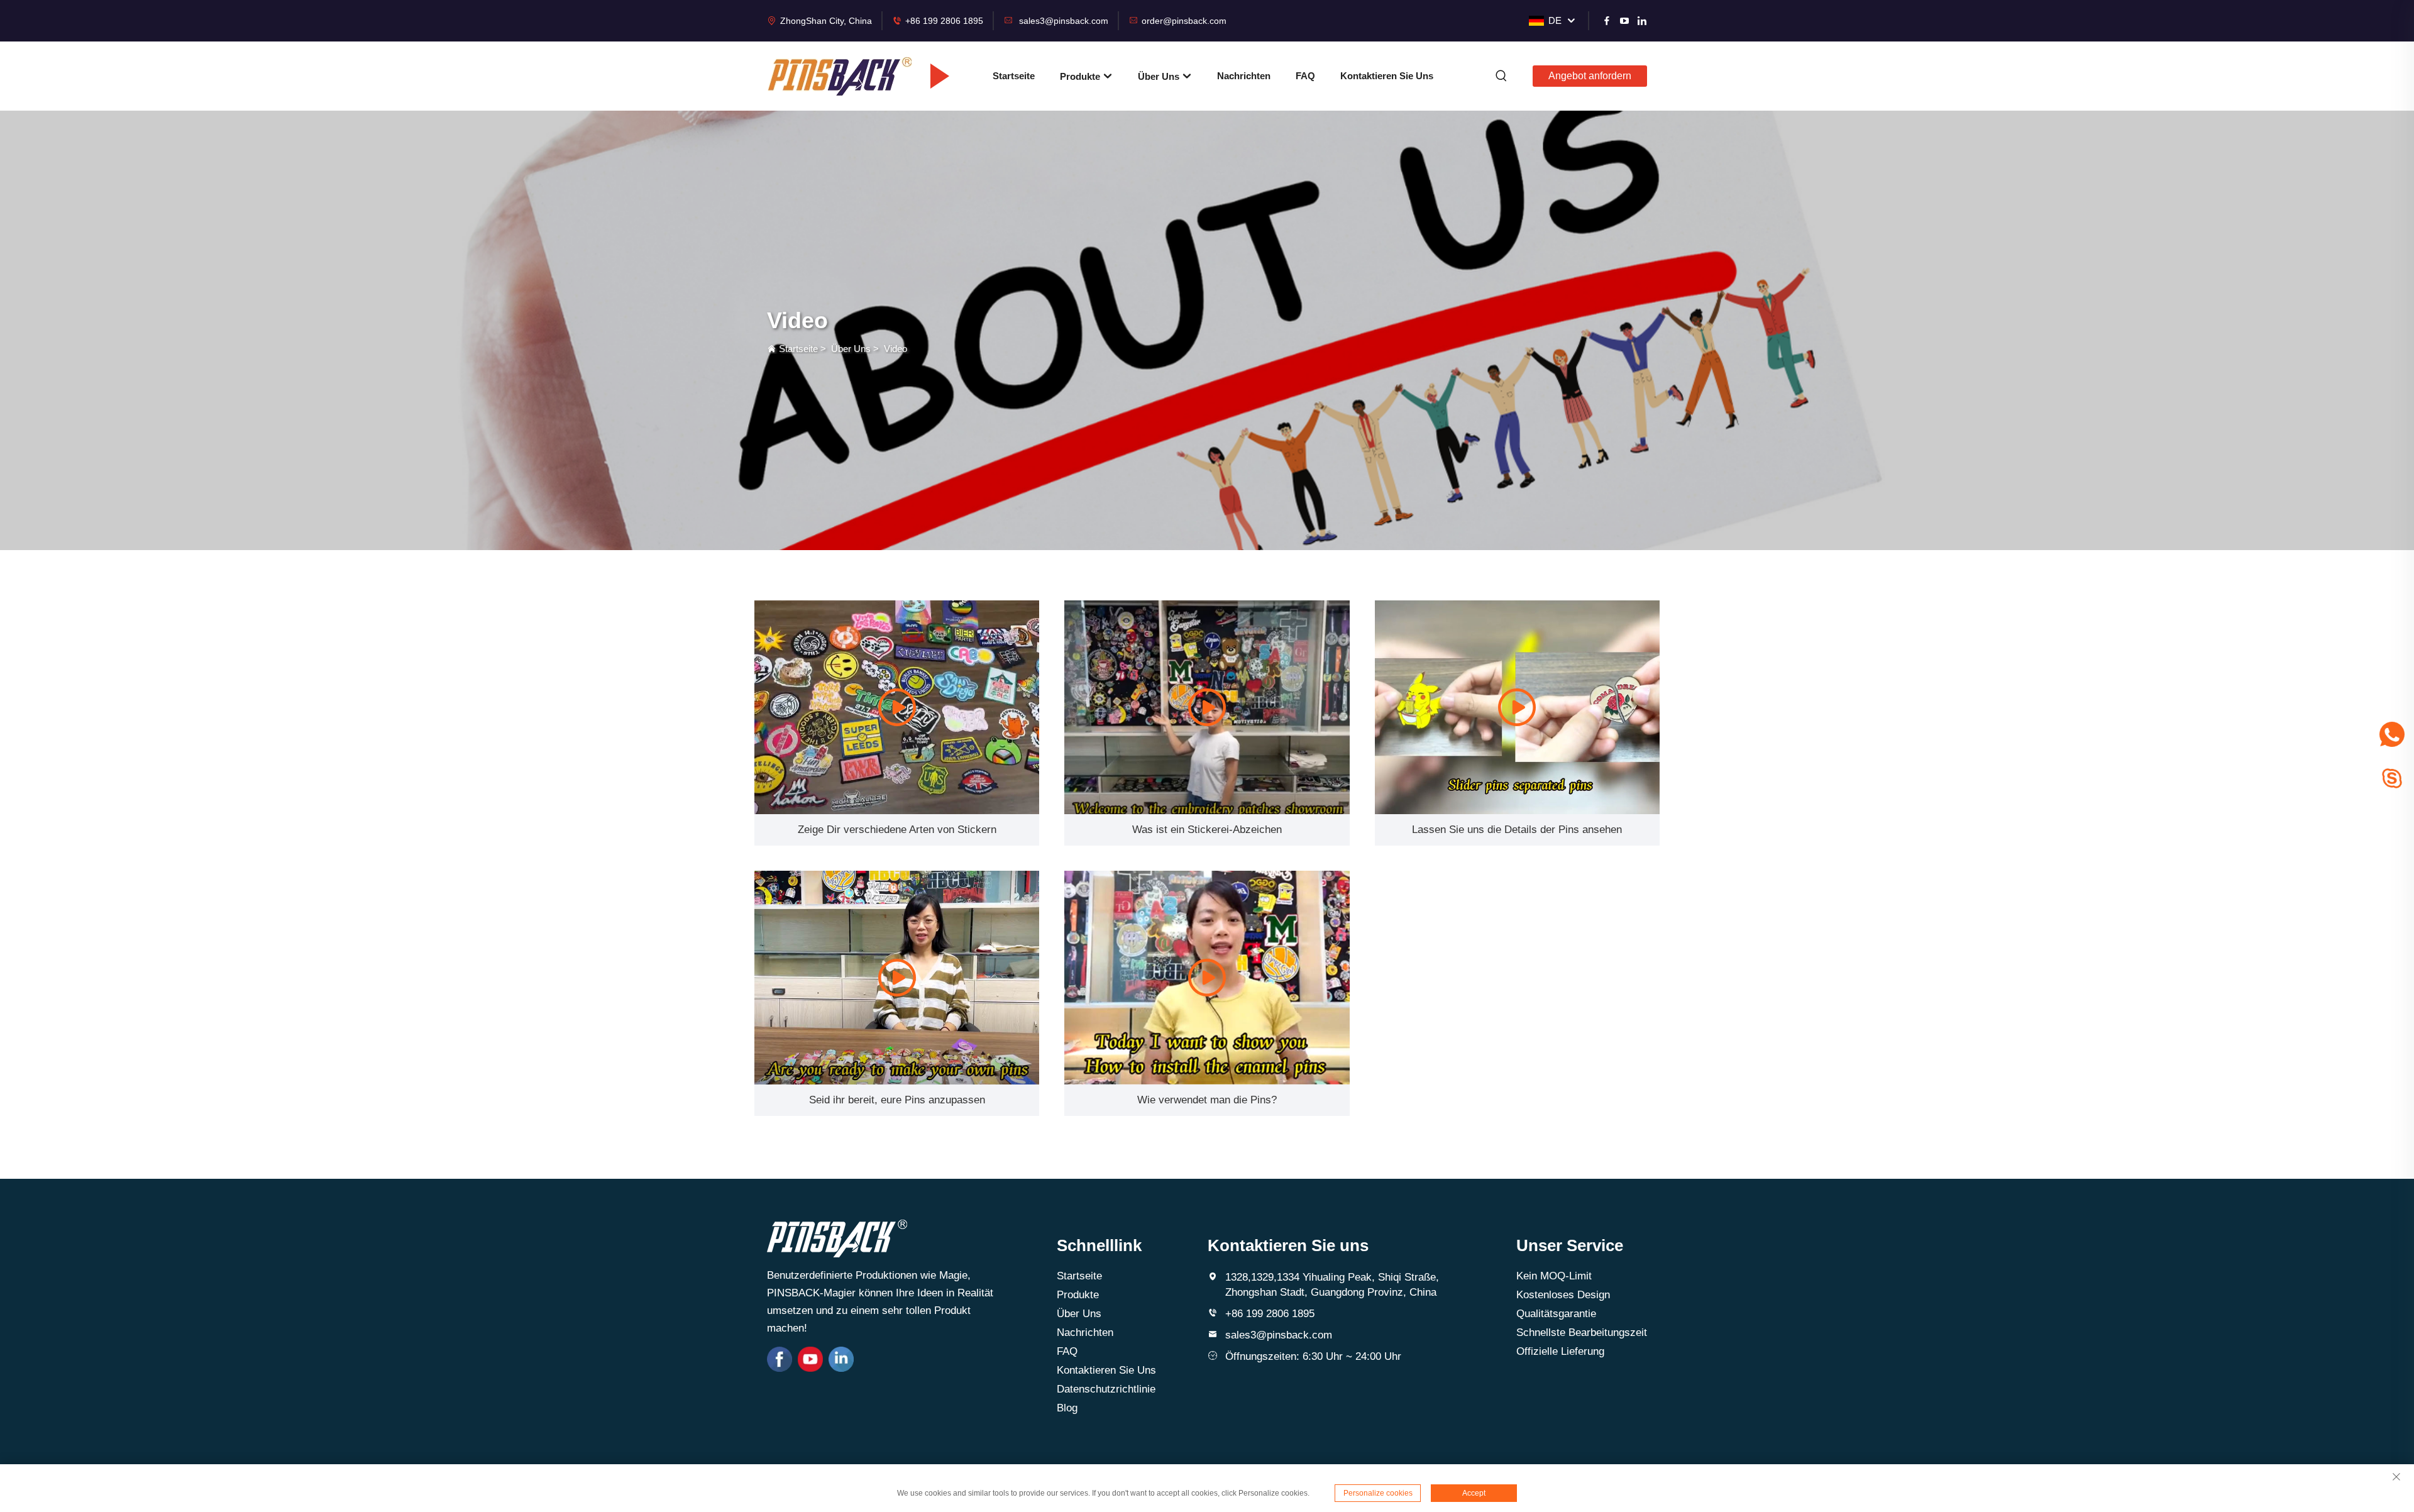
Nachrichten (1244, 76)
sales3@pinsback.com (1064, 21)
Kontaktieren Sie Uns (1387, 76)
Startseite (1014, 76)
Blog (1067, 1408)
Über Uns (1160, 76)
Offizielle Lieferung (1560, 1351)
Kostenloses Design (1563, 1295)
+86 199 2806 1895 (944, 21)
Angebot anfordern (1590, 76)
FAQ (1305, 76)
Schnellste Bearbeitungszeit (1582, 1333)
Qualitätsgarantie (1556, 1314)
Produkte (1081, 76)
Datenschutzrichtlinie (1106, 1389)
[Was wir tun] (897, 707)
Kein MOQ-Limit (1554, 1276)
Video (896, 349)
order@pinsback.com (1184, 21)
